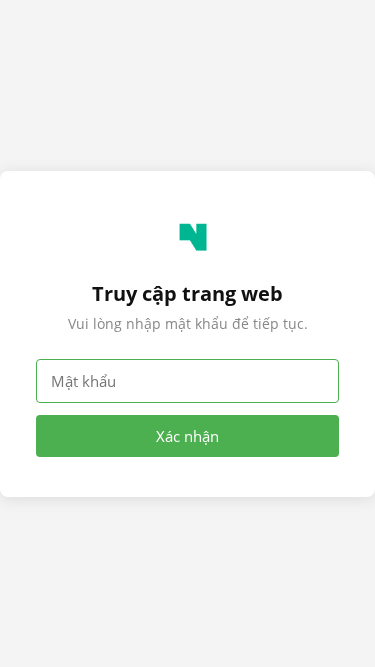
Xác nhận (187, 436)
